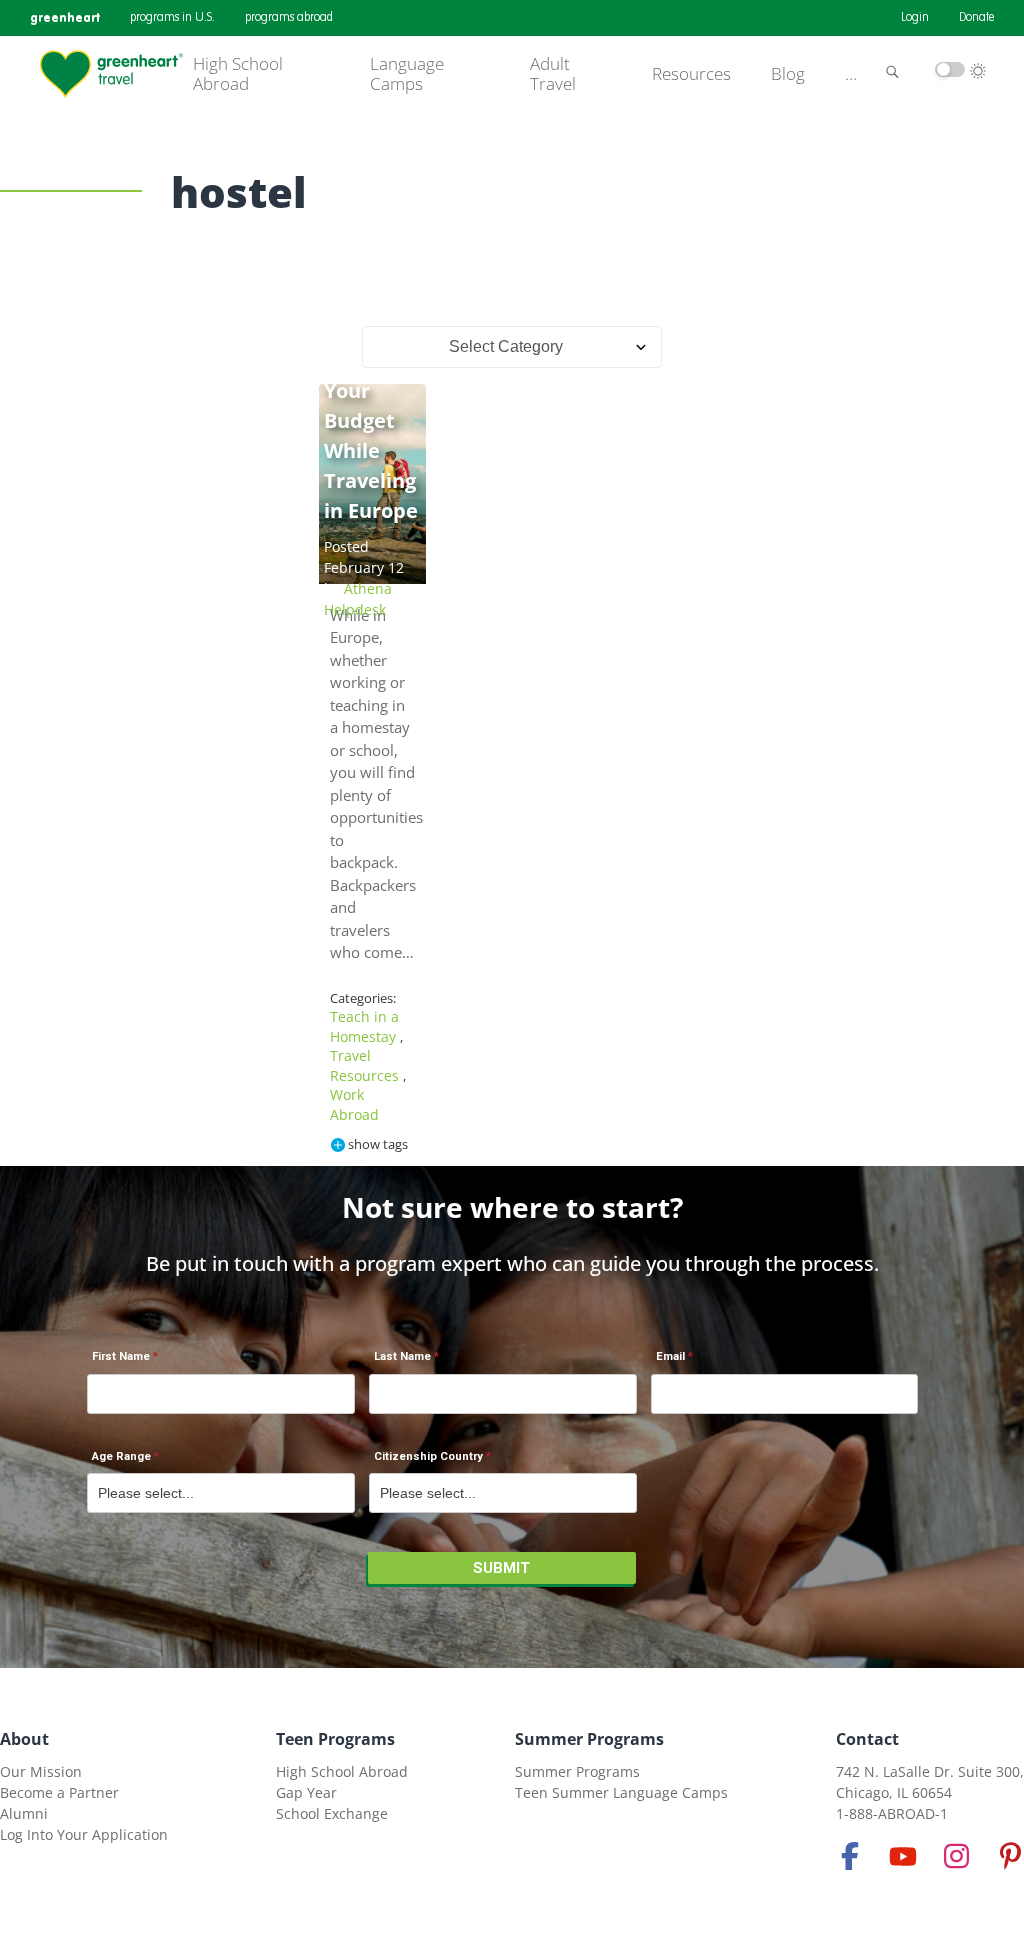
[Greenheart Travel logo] (111, 74)
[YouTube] (903, 1856)
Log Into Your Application (84, 1834)
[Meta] (850, 1856)
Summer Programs (589, 1739)
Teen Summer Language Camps (621, 1792)
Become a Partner (59, 1792)
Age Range (121, 1456)
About (24, 1739)
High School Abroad (238, 74)
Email (670, 1356)
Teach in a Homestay (365, 1026)
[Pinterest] (1010, 1856)
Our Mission (41, 1771)
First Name (121, 1356)
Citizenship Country (428, 1456)
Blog (788, 74)
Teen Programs (335, 1739)
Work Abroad (354, 1104)
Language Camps (407, 74)
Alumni (24, 1813)
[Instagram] (957, 1856)
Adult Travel (553, 74)
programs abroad (289, 18)
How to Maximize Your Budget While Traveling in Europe (372, 420)
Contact (867, 1739)
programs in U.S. (172, 18)
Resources (691, 74)
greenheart (65, 17)
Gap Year (306, 1792)
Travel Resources (366, 1065)
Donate (976, 18)
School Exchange (332, 1813)
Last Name (402, 1356)
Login (915, 18)
